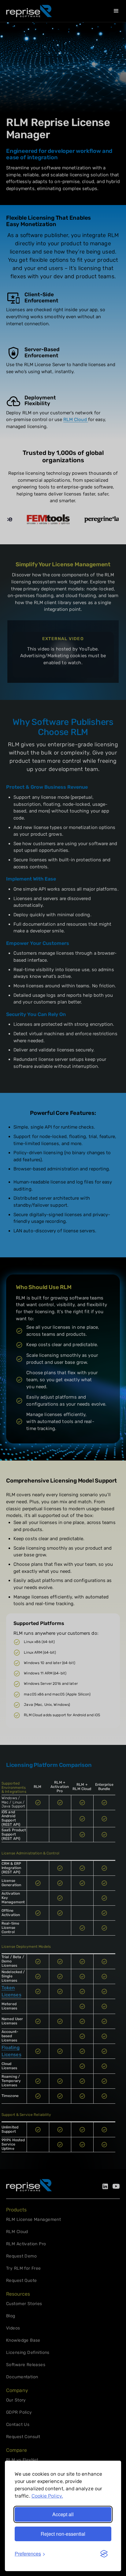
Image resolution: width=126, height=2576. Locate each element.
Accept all (63, 2514)
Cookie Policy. (47, 2496)
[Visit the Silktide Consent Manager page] (104, 2554)
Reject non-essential (63, 2534)
